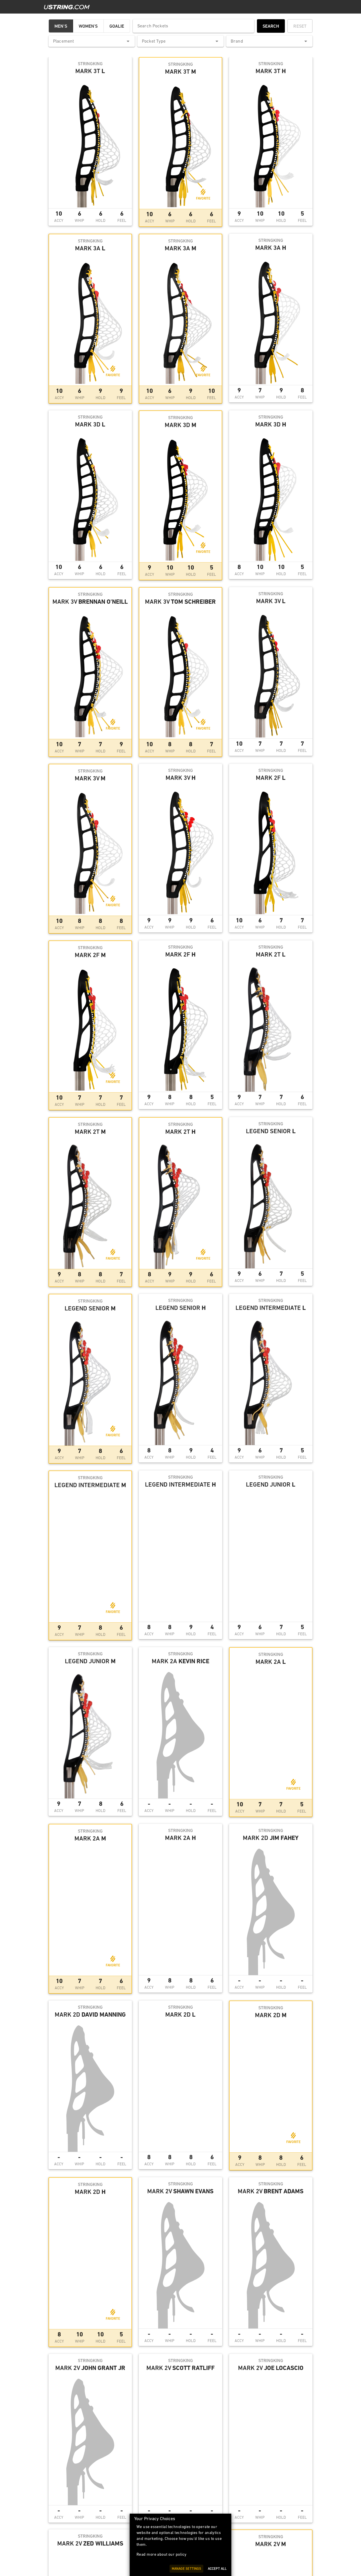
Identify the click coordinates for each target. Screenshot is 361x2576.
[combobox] (92, 41)
